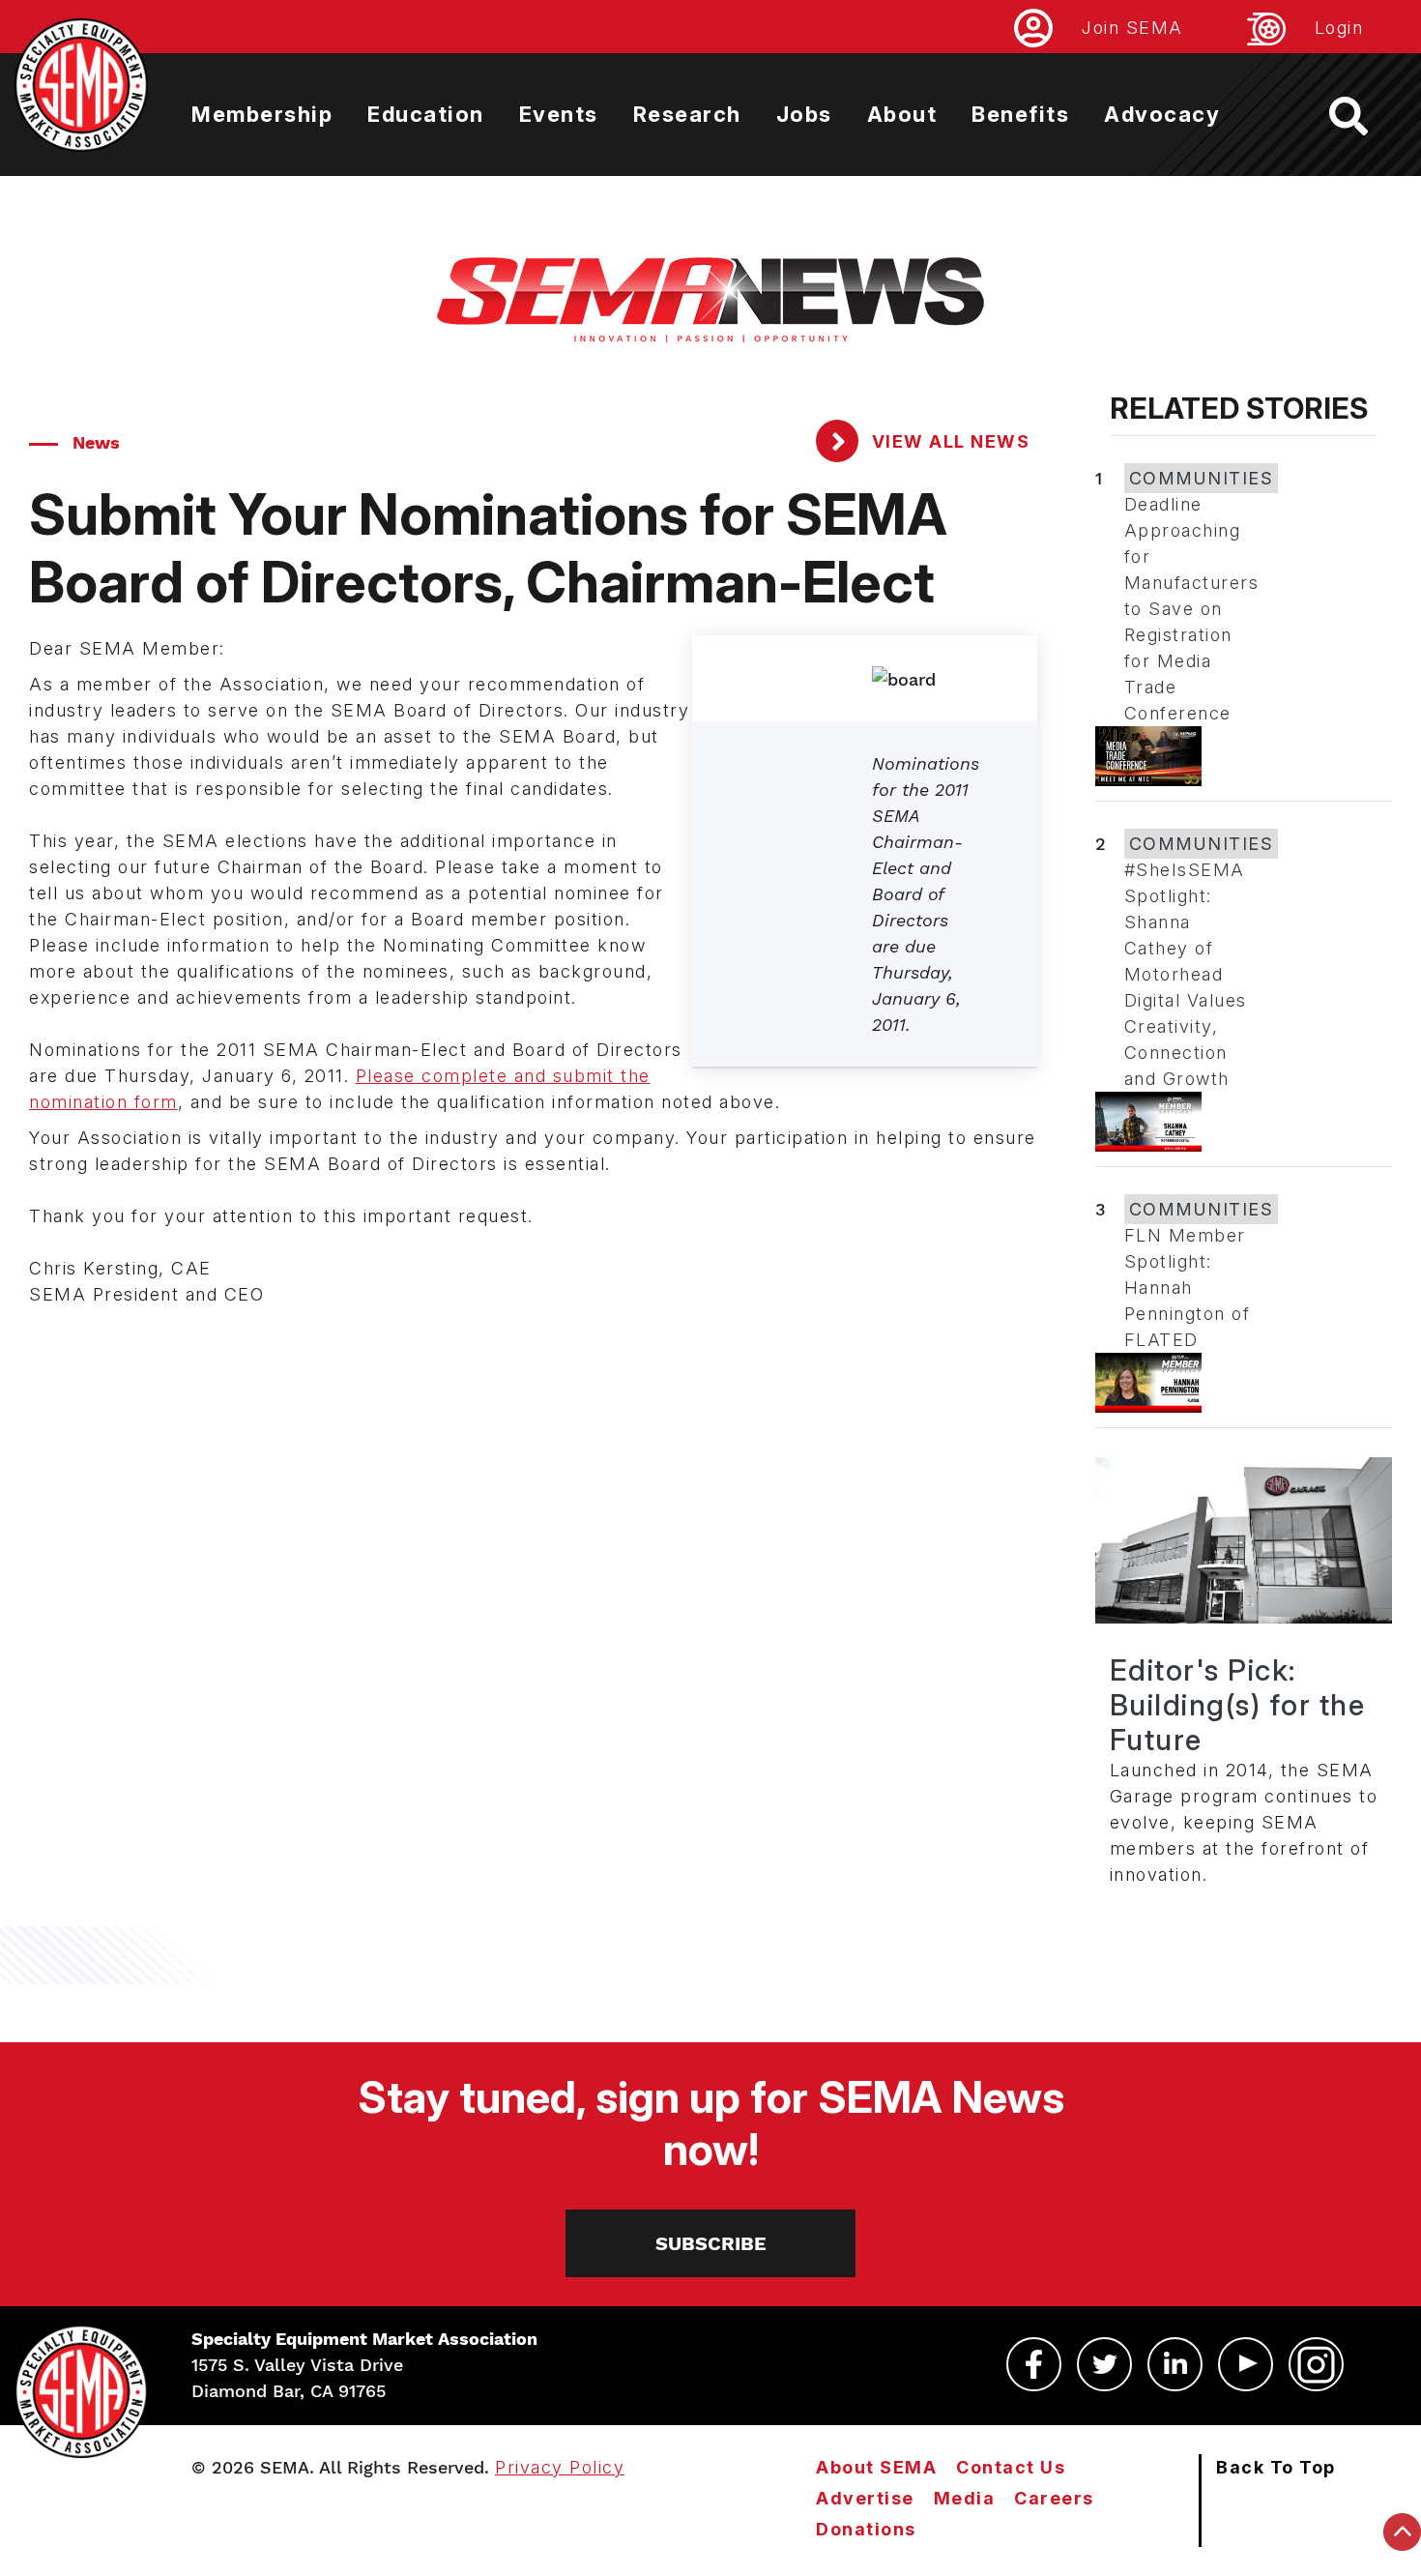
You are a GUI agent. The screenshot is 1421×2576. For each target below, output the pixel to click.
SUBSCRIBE (711, 2243)
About (902, 114)
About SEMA (876, 2467)
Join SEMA (1132, 28)
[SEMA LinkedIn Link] (1175, 2364)
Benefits (1020, 114)
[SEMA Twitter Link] (1104, 2364)
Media (965, 2498)
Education (426, 114)
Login (1339, 28)
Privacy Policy (560, 2467)
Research (687, 114)
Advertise (865, 2498)
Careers (1054, 2498)
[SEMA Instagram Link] (1316, 2364)
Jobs (804, 114)
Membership (262, 114)
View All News (948, 441)
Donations (866, 2529)
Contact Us (1011, 2467)
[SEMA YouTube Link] (1246, 2364)
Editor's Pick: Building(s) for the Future (1238, 1705)
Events (559, 114)
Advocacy (1162, 114)
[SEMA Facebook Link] (1034, 2364)
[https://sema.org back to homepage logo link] (1365, 116)
